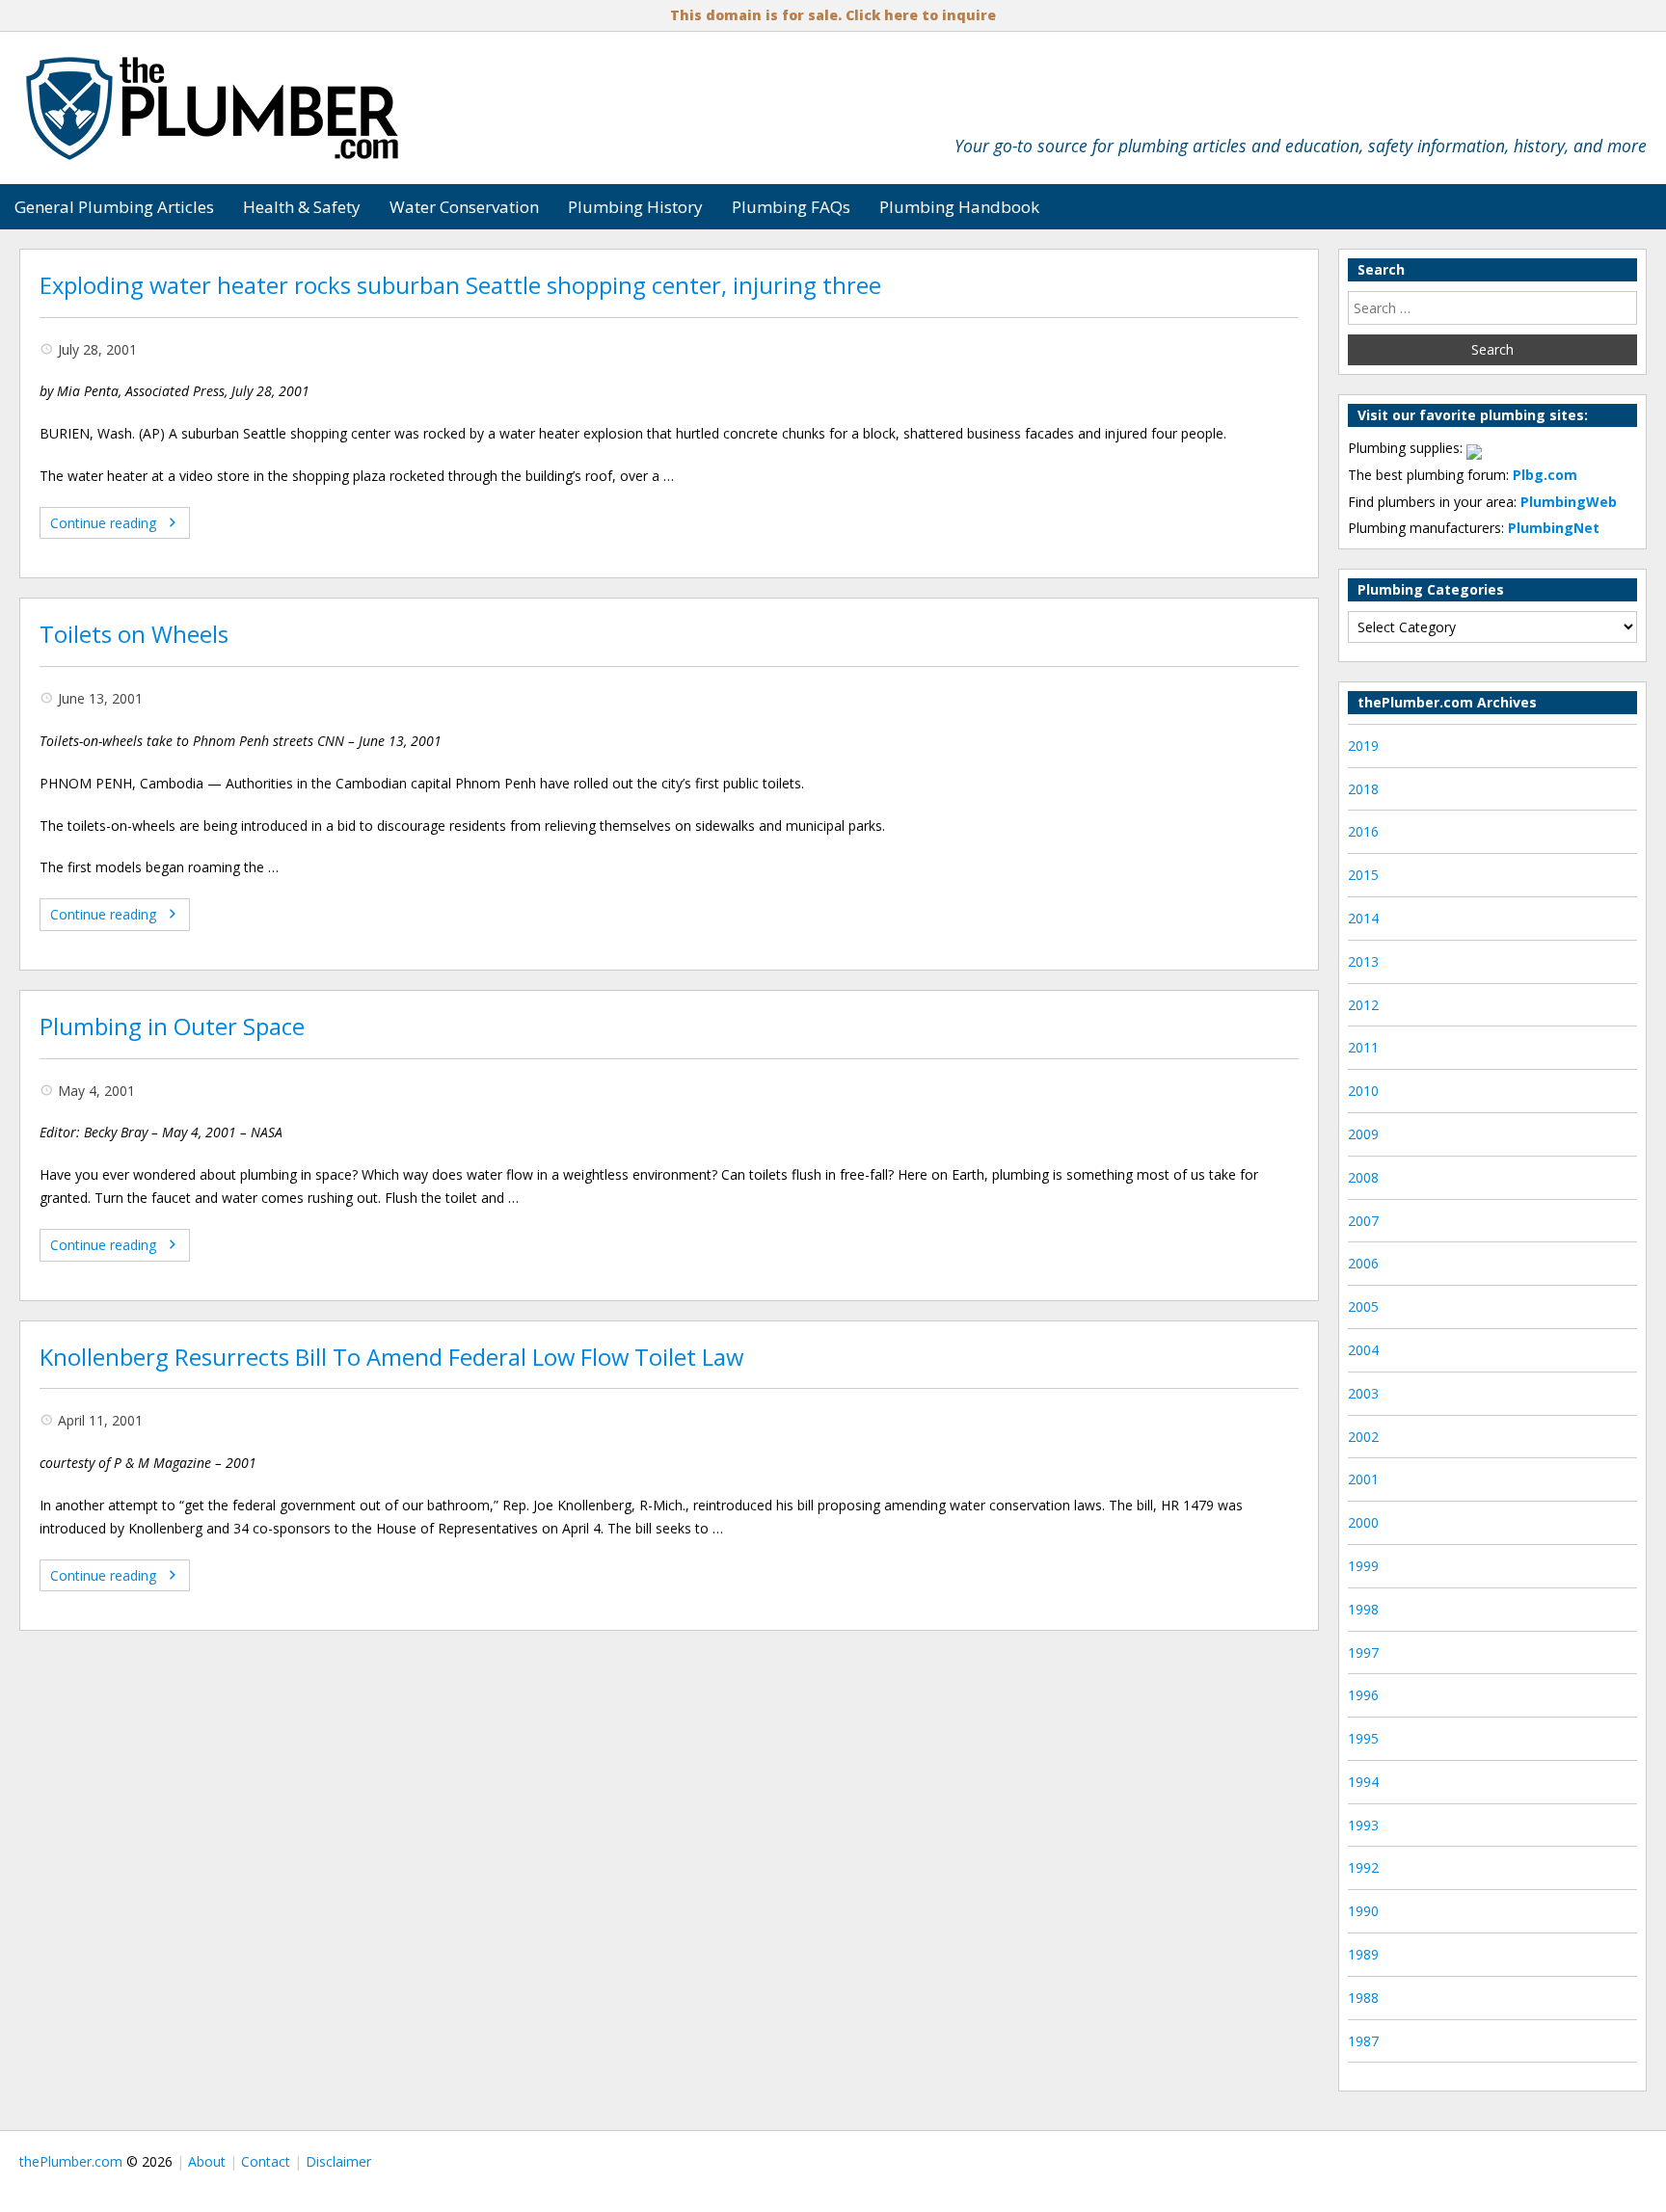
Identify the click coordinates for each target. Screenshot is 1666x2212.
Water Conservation (464, 207)
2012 (1363, 1005)
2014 (1363, 918)
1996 (1363, 1695)
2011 (1363, 1047)
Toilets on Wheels (134, 634)
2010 (1363, 1091)
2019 (1363, 746)
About (207, 2161)
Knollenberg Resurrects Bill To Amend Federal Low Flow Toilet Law (391, 1357)
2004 (1363, 1350)
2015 (1363, 875)
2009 (1363, 1134)
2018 (1363, 789)
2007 (1363, 1221)
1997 (1363, 1652)
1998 (1363, 1609)
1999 (1363, 1566)
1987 (1363, 2041)
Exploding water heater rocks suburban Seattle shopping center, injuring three (460, 285)
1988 (1363, 1998)
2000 (1363, 1522)
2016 (1363, 831)
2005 (1363, 1306)
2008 (1363, 1177)
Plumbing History (635, 207)
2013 (1363, 961)
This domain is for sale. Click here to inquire (833, 15)
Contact (266, 2161)
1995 (1363, 1738)
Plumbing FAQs (791, 207)
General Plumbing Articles (114, 207)
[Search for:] (1492, 308)
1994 (1363, 1782)
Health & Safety (302, 207)
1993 (1363, 1825)
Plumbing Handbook (959, 207)
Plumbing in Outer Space (172, 1026)
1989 (1363, 1954)
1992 (1363, 1867)
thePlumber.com (71, 2161)
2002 (1363, 1437)
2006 (1363, 1263)
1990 (1363, 1911)
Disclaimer (338, 2161)
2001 (1363, 1479)
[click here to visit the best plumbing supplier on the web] (1474, 448)
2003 (1363, 1393)
